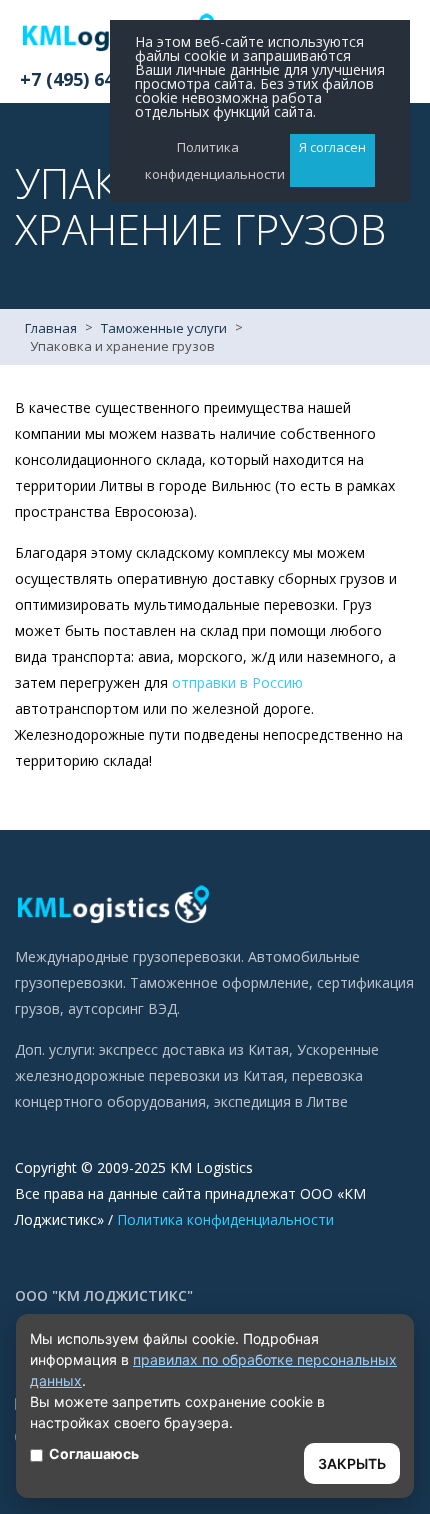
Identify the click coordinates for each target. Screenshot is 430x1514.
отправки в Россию (237, 682)
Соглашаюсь (94, 1453)
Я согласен (332, 147)
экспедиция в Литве (281, 1101)
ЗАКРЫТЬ (352, 1463)
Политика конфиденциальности (225, 1219)
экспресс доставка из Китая (194, 1049)
